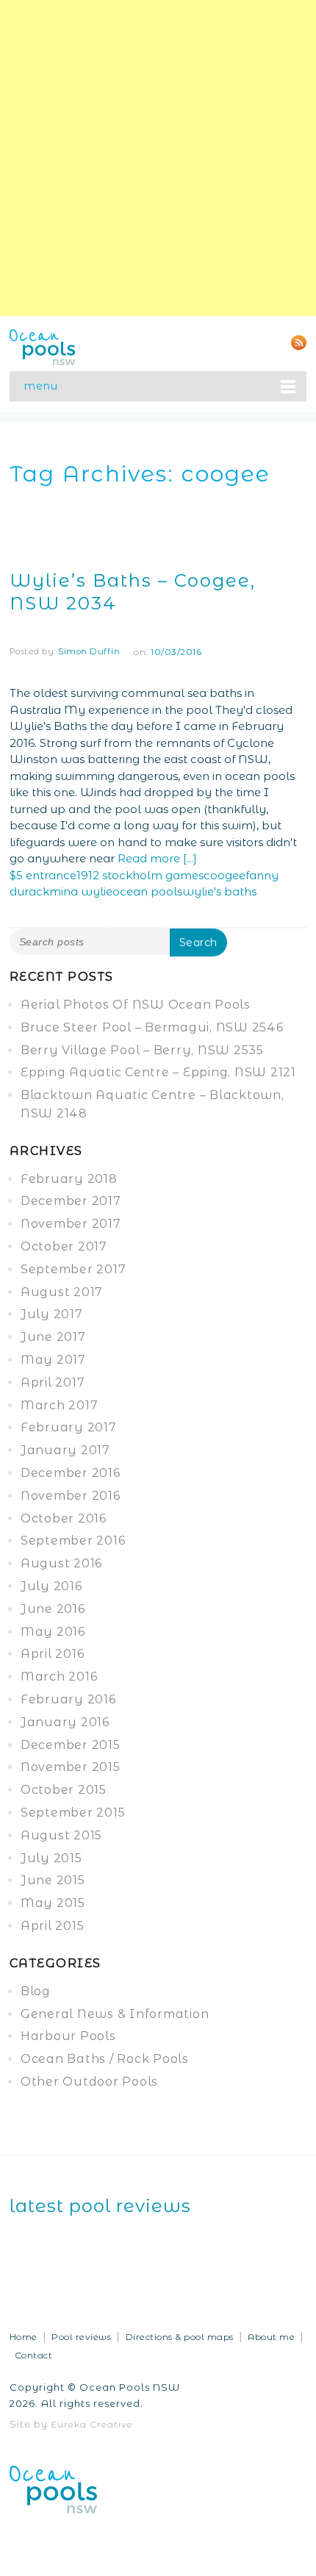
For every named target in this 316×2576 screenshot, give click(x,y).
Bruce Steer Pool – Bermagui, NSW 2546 (152, 1027)
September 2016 (73, 1541)
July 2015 (51, 1858)
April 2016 (53, 1654)
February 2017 (69, 1427)
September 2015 (73, 1813)
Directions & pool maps (180, 2337)
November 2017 (71, 1224)
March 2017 (60, 1405)
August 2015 (61, 1835)
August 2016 (61, 1563)
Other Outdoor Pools (89, 2082)
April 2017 (53, 1382)
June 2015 (53, 1880)
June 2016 (53, 1609)
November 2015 (71, 1767)
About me (271, 2337)
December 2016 (71, 1473)
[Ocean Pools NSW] (43, 346)
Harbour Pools (68, 2036)
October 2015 (64, 1790)
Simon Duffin (89, 651)
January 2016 (65, 1722)
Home (24, 2337)
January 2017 (65, 1450)
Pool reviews (81, 2337)
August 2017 (62, 1292)
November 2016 (71, 1496)
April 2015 (53, 1926)
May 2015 (53, 1903)
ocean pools (147, 891)
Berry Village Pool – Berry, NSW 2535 (142, 1050)
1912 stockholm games (140, 875)
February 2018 (69, 1179)
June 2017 (53, 1337)
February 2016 (68, 1699)
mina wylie (81, 891)
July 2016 (51, 1586)
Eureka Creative (92, 2424)
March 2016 (59, 1677)
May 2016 (53, 1632)
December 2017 (71, 1201)
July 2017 (52, 1314)
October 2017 (64, 1246)
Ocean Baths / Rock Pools (105, 2059)
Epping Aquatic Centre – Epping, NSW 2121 (158, 1072)
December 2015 (71, 1745)
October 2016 (64, 1518)
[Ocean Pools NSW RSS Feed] (299, 341)
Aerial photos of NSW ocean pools (136, 1005)
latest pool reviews (100, 2206)
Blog (36, 1991)
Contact (34, 2355)
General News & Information (115, 2014)
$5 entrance (43, 875)
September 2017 (73, 1269)
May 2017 (53, 1360)
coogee (225, 875)
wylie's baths (219, 891)
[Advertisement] (158, 158)
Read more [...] (157, 858)
